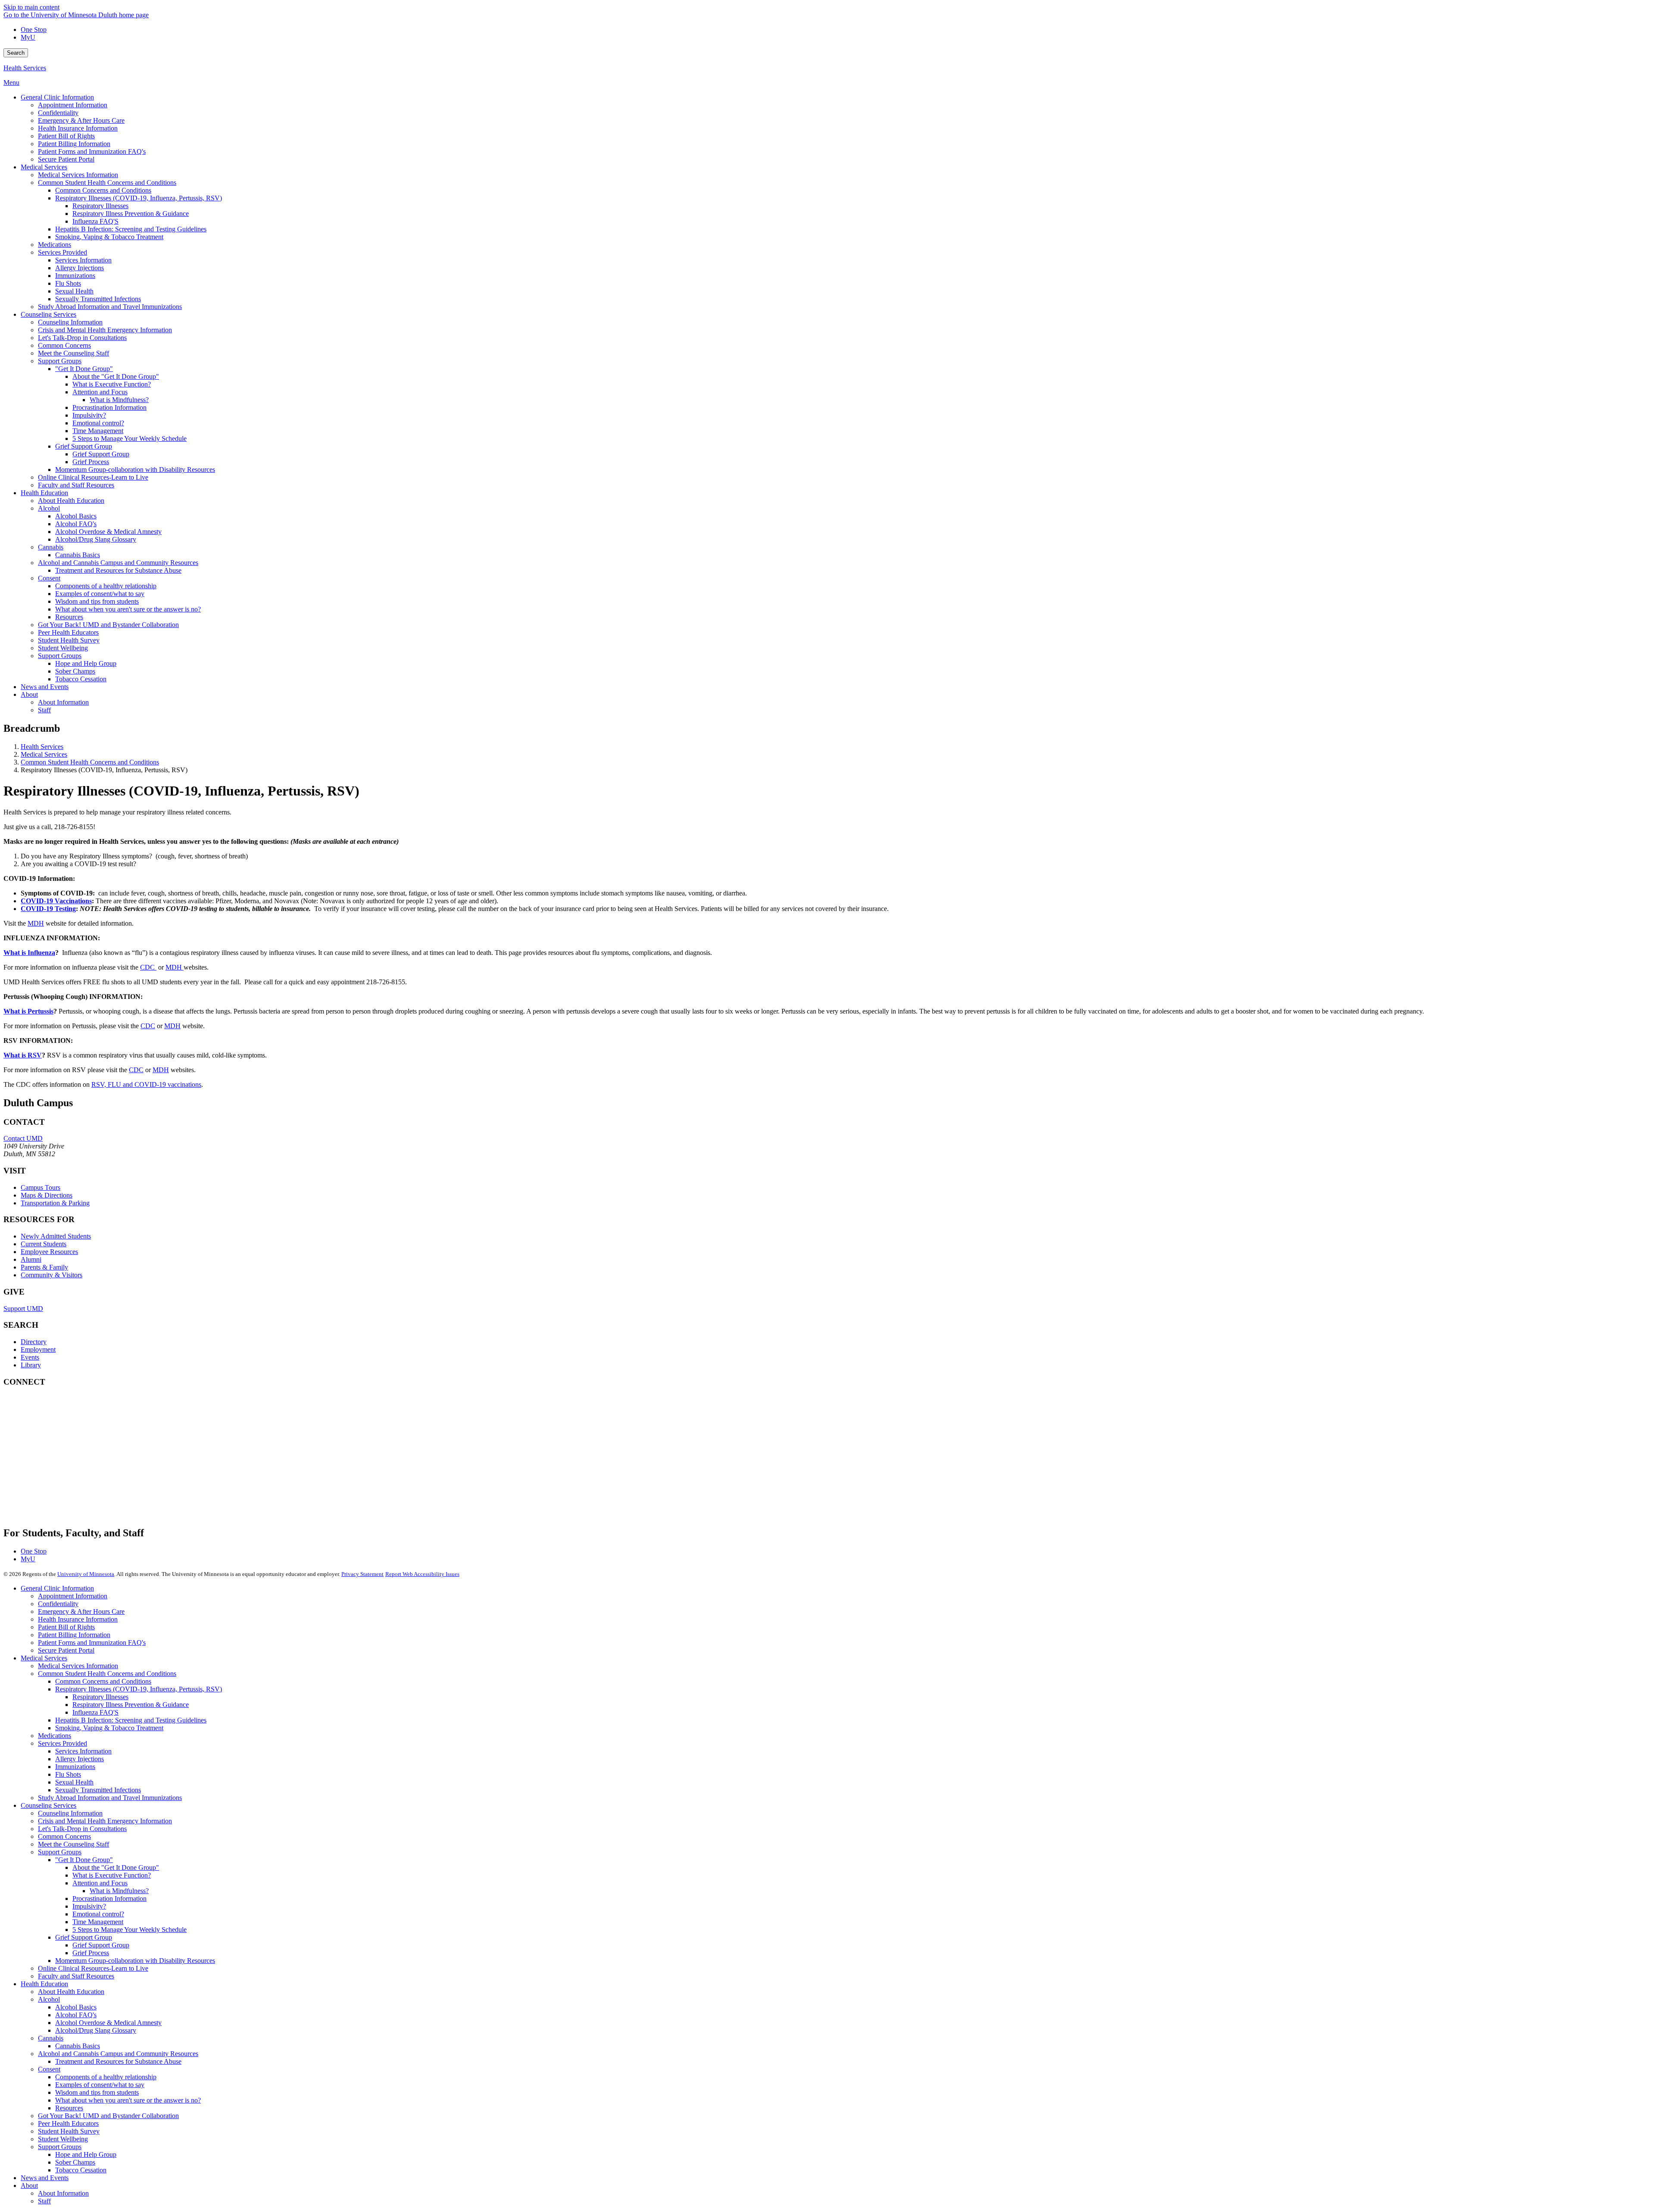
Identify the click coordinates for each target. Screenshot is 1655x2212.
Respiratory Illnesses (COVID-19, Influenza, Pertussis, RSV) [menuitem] (139, 198)
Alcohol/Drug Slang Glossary (96, 2030)
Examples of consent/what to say (100, 2085)
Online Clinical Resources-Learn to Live (93, 1968)
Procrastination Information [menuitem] (109, 407)
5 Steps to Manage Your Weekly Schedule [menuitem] (130, 438)
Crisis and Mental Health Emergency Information (105, 1821)
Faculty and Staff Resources (76, 1976)
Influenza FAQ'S (95, 1712)
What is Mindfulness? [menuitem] (119, 400)
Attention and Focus (100, 1883)
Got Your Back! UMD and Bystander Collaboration (108, 2116)
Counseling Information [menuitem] (70, 322)
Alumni (31, 1259)
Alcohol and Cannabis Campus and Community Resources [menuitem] (118, 563)
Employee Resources (49, 1252)
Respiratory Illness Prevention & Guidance (131, 1705)
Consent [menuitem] (49, 578)
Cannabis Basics (78, 2046)
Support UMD (23, 1309)
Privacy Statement (362, 1574)
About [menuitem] (29, 694)
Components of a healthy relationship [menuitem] (106, 586)
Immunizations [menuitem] (75, 276)
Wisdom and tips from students (97, 2092)
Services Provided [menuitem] (62, 252)
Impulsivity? (89, 1906)
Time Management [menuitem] (98, 431)
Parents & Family (44, 1267)
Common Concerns (64, 1836)
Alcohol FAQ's (76, 2015)
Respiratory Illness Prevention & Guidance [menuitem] (131, 214)
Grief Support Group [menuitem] (84, 446)
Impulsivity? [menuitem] (89, 415)
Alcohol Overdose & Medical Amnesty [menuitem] (108, 532)
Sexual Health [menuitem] (74, 291)
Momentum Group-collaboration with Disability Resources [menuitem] (135, 470)
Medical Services (44, 754)
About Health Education (71, 1992)
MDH (36, 923)
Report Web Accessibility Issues (422, 1574)
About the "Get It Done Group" (116, 1867)
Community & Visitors (52, 1275)
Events (30, 1357)
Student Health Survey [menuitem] (69, 640)
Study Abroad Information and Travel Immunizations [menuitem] (110, 307)
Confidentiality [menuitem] (58, 113)
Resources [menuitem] (69, 617)
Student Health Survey (69, 2131)
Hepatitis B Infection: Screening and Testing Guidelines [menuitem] (131, 229)
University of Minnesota (86, 1574)
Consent (49, 2069)
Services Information (83, 1751)
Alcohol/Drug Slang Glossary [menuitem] (96, 539)
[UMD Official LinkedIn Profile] (68, 1484)
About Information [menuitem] (63, 702)
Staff (44, 2201)
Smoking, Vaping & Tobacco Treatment (109, 1728)
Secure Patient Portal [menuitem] (66, 159)
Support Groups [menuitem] (60, 361)
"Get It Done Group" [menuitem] (84, 369)
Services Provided (62, 1743)
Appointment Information (73, 1596)
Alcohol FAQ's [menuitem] (76, 524)
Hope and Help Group (86, 2154)
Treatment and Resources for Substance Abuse (118, 2061)
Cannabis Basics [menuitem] (78, 555)
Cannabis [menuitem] (51, 547)
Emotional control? (98, 1914)
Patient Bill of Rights (66, 1627)
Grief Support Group (84, 1937)
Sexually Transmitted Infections (98, 1790)
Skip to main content (31, 7)
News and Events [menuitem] (45, 687)
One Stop (34, 30)
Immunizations (75, 1767)
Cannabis (51, 2038)
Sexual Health (74, 1782)
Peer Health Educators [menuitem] (68, 632)
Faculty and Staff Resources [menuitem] (76, 485)
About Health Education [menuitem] (71, 501)
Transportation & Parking (55, 1203)
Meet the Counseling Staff (73, 1844)
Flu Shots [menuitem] (68, 283)
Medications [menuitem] (55, 245)
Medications (55, 1736)
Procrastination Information (109, 1898)
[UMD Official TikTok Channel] (68, 1507)
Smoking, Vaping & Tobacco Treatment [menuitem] (109, 237)
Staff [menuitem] (44, 710)
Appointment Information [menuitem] (73, 105)
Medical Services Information (78, 1666)
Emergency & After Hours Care (81, 1611)
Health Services (25, 68)
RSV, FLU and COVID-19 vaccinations (146, 1084)
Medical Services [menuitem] (44, 167)
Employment (38, 1349)
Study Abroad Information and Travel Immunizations (110, 1798)
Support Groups (60, 1852)
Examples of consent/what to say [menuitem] (100, 594)
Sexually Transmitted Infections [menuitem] (98, 299)
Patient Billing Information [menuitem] (74, 144)
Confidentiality (58, 1604)
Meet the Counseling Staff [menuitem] (73, 353)
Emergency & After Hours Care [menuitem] (81, 120)
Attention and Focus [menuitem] (100, 392)
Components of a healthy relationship (106, 2077)
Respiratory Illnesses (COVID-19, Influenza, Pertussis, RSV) (139, 1689)
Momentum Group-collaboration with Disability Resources (135, 1961)
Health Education (44, 1984)
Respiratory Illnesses (100, 1697)
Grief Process (91, 1953)
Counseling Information (70, 1813)
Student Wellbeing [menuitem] (63, 648)
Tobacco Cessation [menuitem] (81, 679)
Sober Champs (75, 2162)
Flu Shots (68, 1774)
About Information (63, 2193)
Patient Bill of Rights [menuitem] (66, 136)
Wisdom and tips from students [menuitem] (97, 601)
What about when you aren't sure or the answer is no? (128, 2100)
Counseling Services (48, 1805)
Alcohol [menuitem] (49, 508)
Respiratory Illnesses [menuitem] (100, 206)
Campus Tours (41, 1187)
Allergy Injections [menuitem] (80, 268)
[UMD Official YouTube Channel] (68, 1460)
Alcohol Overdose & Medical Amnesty (108, 2023)
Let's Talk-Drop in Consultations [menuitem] (82, 338)
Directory (34, 1342)
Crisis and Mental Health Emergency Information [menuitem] (105, 330)
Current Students (44, 1244)
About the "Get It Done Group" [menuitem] (116, 376)
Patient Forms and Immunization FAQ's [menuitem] (92, 151)
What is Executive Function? (112, 1875)
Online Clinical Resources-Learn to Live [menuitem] (93, 477)
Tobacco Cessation (81, 2170)
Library (31, 1365)
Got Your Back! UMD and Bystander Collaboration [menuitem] (108, 625)
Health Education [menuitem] (44, 493)
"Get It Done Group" (84, 1860)
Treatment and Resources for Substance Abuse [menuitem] (118, 570)
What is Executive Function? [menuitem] (112, 384)
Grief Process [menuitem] (91, 462)
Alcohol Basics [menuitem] (76, 516)
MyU (28, 37)
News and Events (45, 2178)
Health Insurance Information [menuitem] (78, 128)
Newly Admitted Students (56, 1236)
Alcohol (49, 1999)
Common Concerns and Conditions (103, 1681)
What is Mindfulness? (119, 1891)
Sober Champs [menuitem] (75, 671)
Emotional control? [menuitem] (98, 423)
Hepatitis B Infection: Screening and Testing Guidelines (131, 1720)
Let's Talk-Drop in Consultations (82, 1829)
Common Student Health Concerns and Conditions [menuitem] (107, 183)
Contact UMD (23, 1138)
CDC (148, 967)
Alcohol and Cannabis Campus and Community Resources (118, 2054)
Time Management (98, 1922)
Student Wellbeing (63, 2139)
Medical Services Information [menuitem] (78, 175)
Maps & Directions (47, 1195)
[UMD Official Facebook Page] (68, 1414)
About (29, 2185)
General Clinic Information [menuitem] (57, 97)
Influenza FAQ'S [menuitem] (95, 221)
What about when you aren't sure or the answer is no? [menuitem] (128, 609)
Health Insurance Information (78, 1619)
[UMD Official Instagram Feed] (68, 1437)
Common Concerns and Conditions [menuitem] (103, 190)
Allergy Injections (80, 1759)
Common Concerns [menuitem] (64, 345)
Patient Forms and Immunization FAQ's (92, 1643)
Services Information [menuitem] (83, 260)
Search (16, 53)
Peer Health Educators (68, 2123)
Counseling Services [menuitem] (48, 314)
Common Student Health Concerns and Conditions (90, 762)
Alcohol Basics (76, 2007)
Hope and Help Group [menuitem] (86, 663)
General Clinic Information (57, 1588)
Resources (69, 2108)
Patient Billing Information (74, 1635)
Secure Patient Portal (66, 1650)
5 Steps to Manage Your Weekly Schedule (130, 1930)
